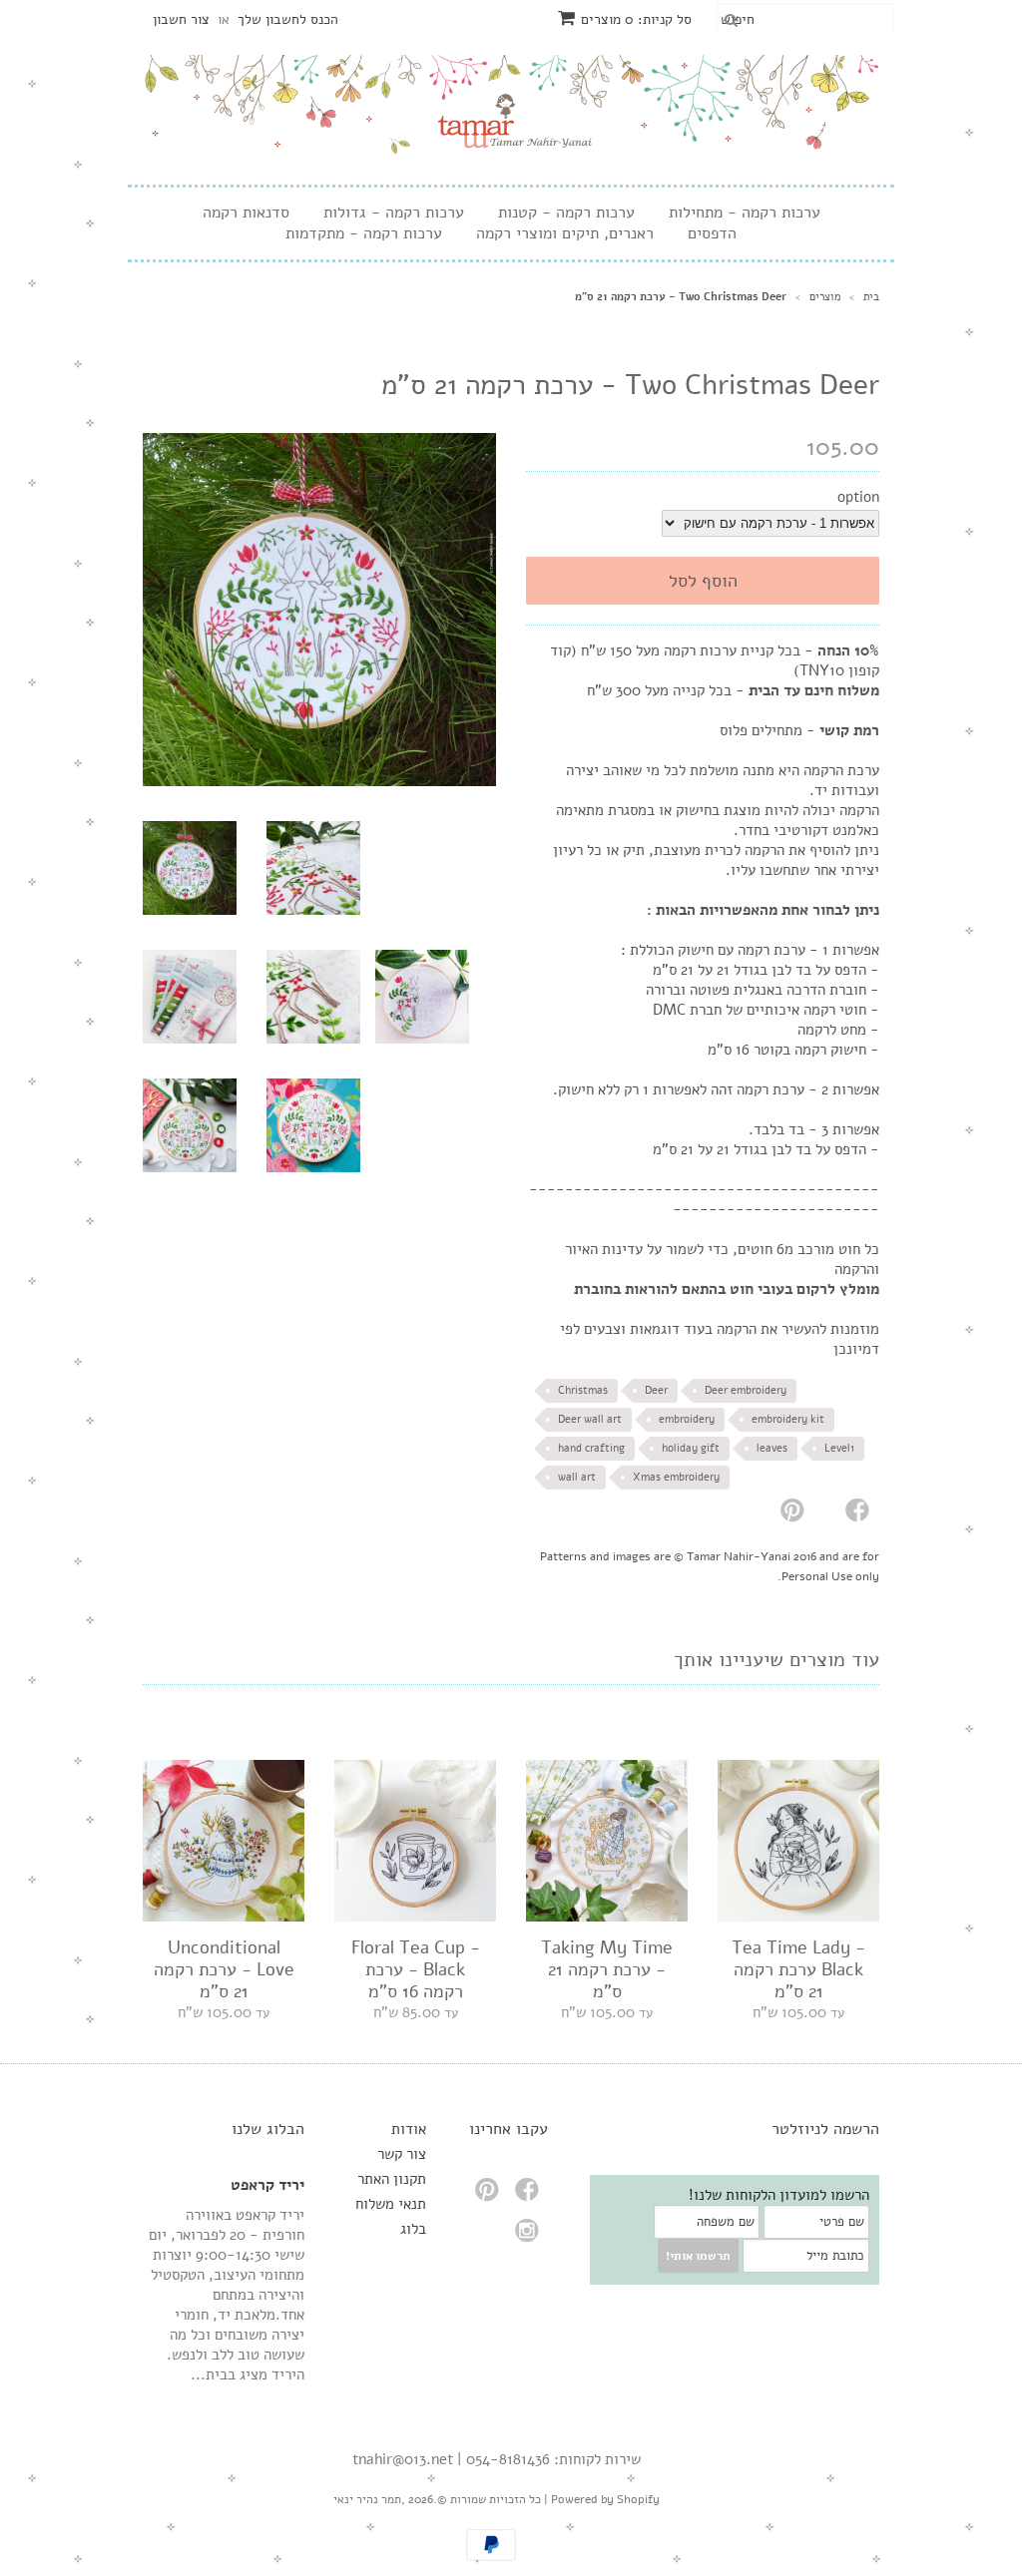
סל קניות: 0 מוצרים (636, 19)
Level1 (839, 1448)
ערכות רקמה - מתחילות (745, 213)
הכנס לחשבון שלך (288, 19)
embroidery (687, 1419)
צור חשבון (181, 19)
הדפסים (712, 234)
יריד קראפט (267, 2185)
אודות (409, 2129)
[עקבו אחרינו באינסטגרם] (530, 2236)
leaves (772, 1448)
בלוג (413, 2229)
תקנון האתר (392, 2179)
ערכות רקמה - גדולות (394, 213)
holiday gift (691, 1448)
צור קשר (402, 2154)
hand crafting (591, 1448)
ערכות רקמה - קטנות (566, 213)
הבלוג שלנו (268, 2129)
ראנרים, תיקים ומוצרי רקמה (565, 234)
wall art (577, 1477)
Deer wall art (590, 1419)
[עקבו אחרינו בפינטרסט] (490, 2195)
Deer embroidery (746, 1390)
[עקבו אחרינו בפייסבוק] (530, 2195)
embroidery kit (788, 1419)
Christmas (583, 1390)
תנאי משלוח (391, 2204)
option (858, 497)
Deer (656, 1390)
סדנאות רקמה (246, 213)
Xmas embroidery (676, 1477)
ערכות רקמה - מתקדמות (364, 234)
